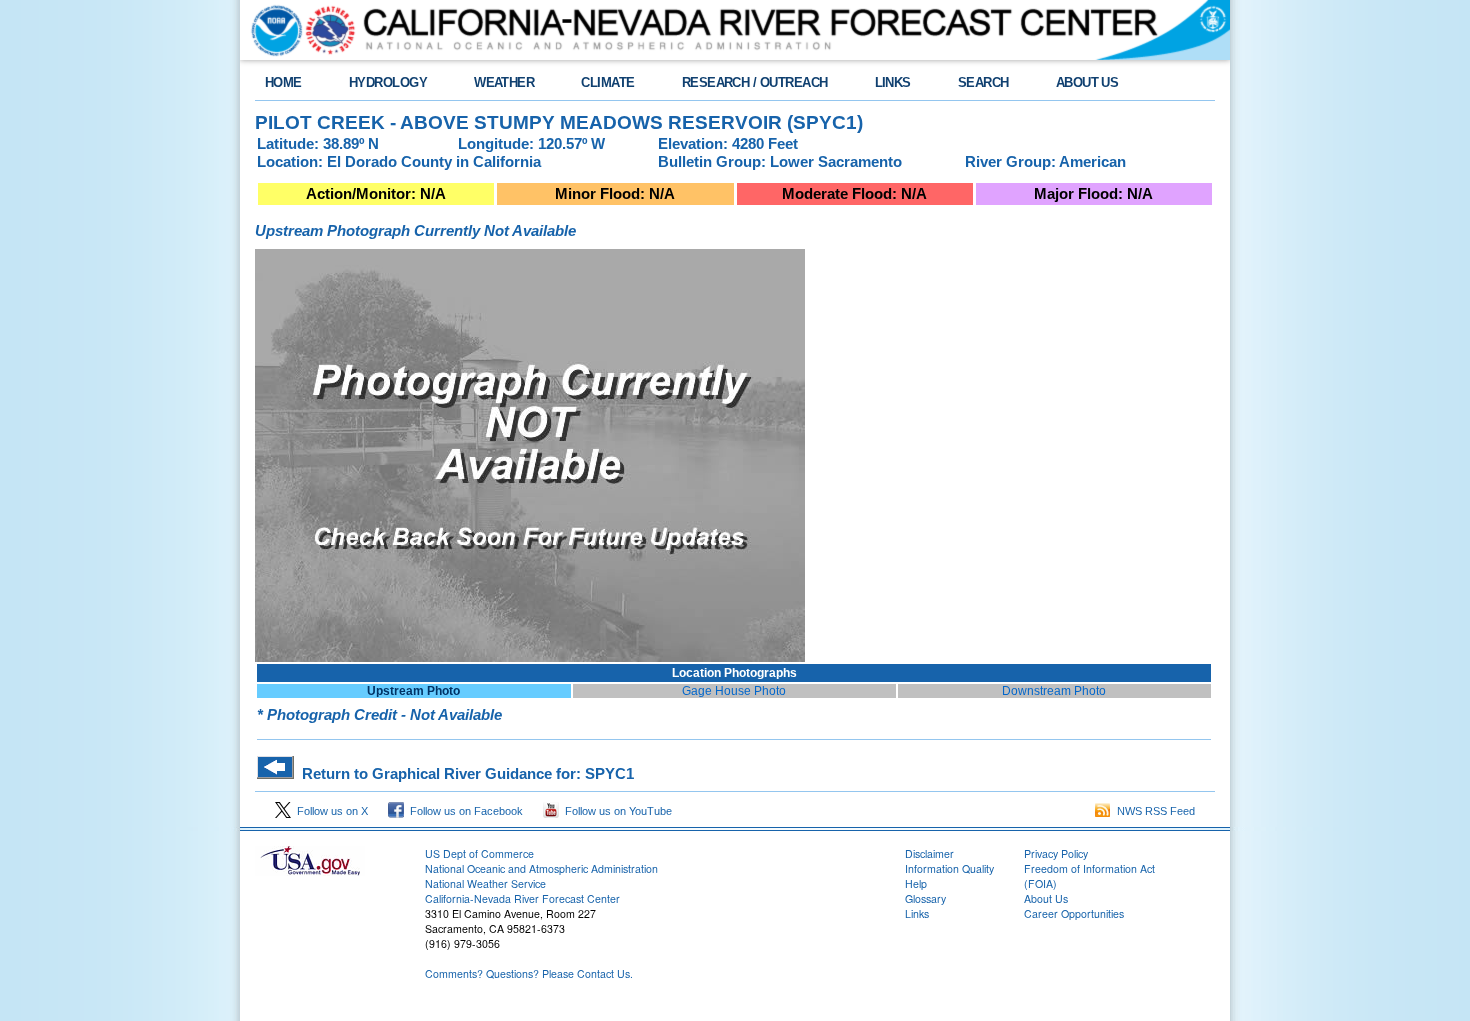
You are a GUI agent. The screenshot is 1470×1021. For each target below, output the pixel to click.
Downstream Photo (1054, 691)
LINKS (893, 82)
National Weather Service (485, 883)
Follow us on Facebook (463, 811)
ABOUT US (1087, 82)
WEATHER (504, 82)
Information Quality (949, 868)
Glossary (925, 898)
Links (917, 913)
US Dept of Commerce (479, 853)
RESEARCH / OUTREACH (755, 82)
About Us (1046, 898)
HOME (283, 82)
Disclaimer (929, 853)
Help (916, 883)
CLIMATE (607, 82)
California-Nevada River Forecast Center (522, 898)
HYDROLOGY (388, 82)
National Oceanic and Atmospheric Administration (541, 868)
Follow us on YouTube (615, 811)
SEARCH (983, 82)
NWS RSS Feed (1153, 811)
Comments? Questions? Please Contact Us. (529, 973)
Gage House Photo (734, 691)
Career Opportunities (1074, 913)
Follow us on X (329, 811)
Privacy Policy (1056, 853)
